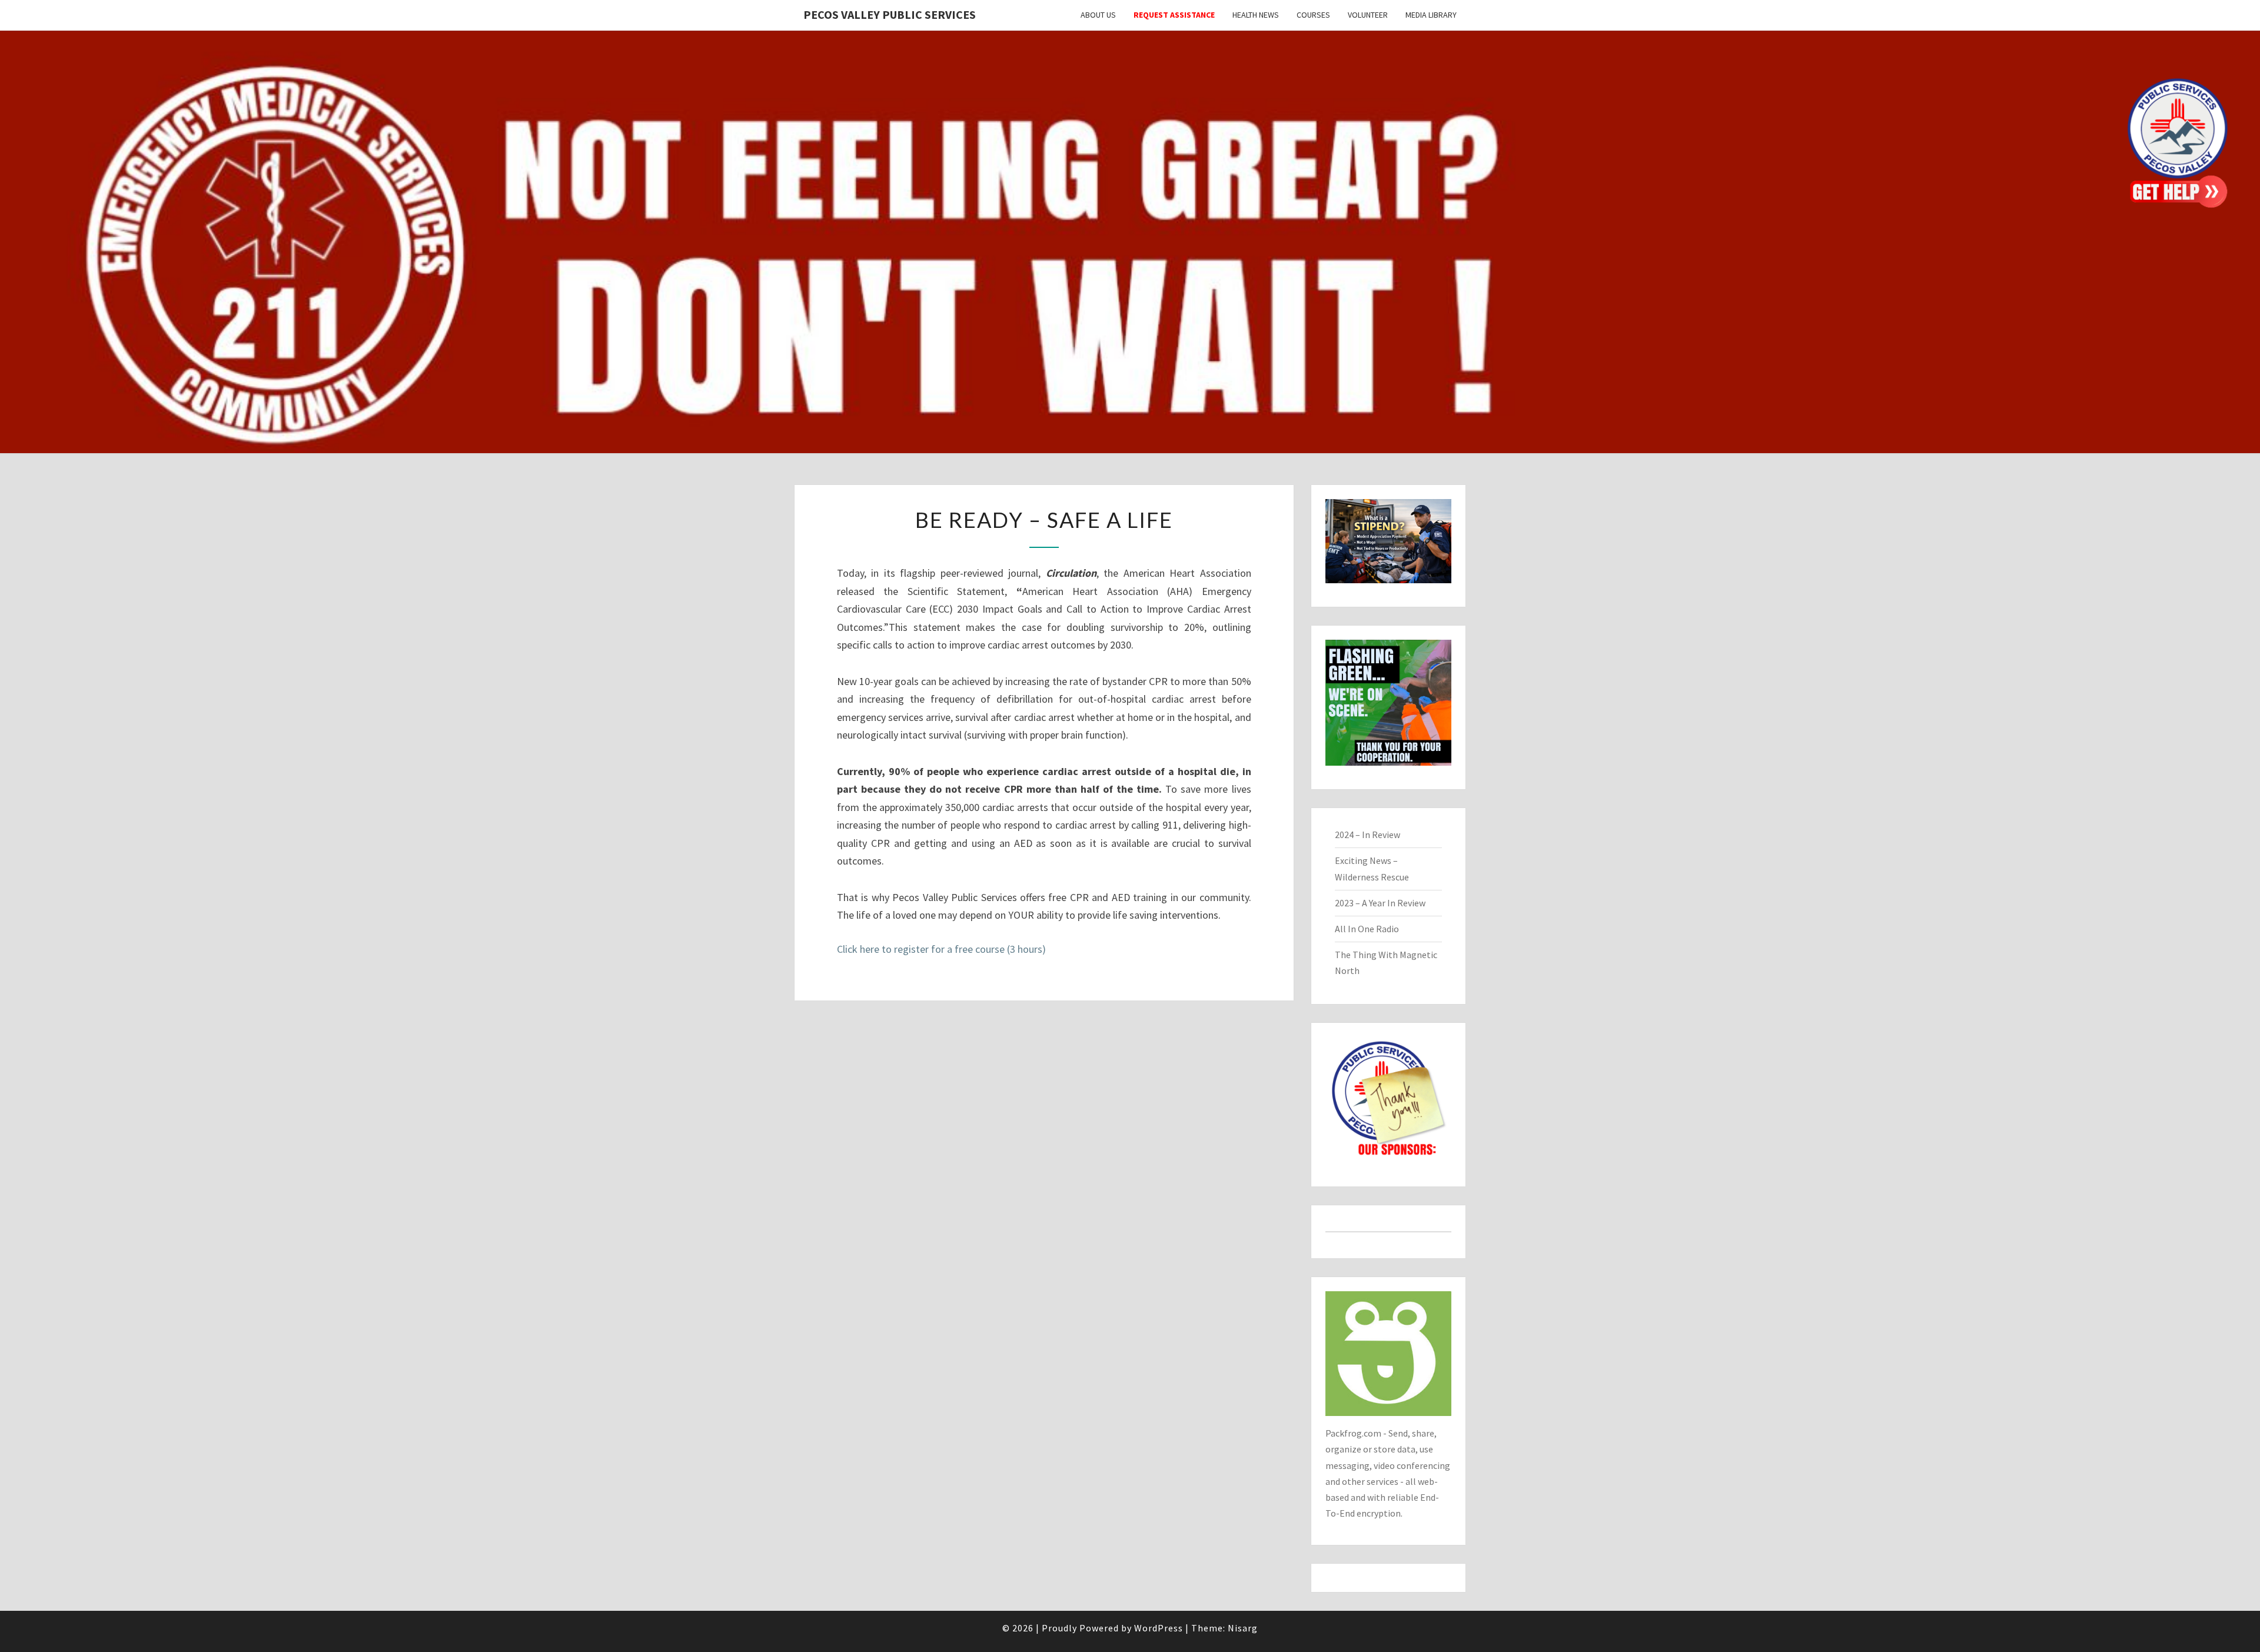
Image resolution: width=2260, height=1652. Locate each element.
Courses (1313, 15)
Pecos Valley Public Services (890, 14)
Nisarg (1243, 1628)
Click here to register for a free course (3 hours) (941, 949)
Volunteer (1368, 15)
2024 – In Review (1367, 835)
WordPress (1159, 1628)
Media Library (1431, 15)
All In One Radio (1367, 929)
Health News (1256, 15)
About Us (1098, 15)
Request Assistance (1174, 15)
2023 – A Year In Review (1380, 903)
